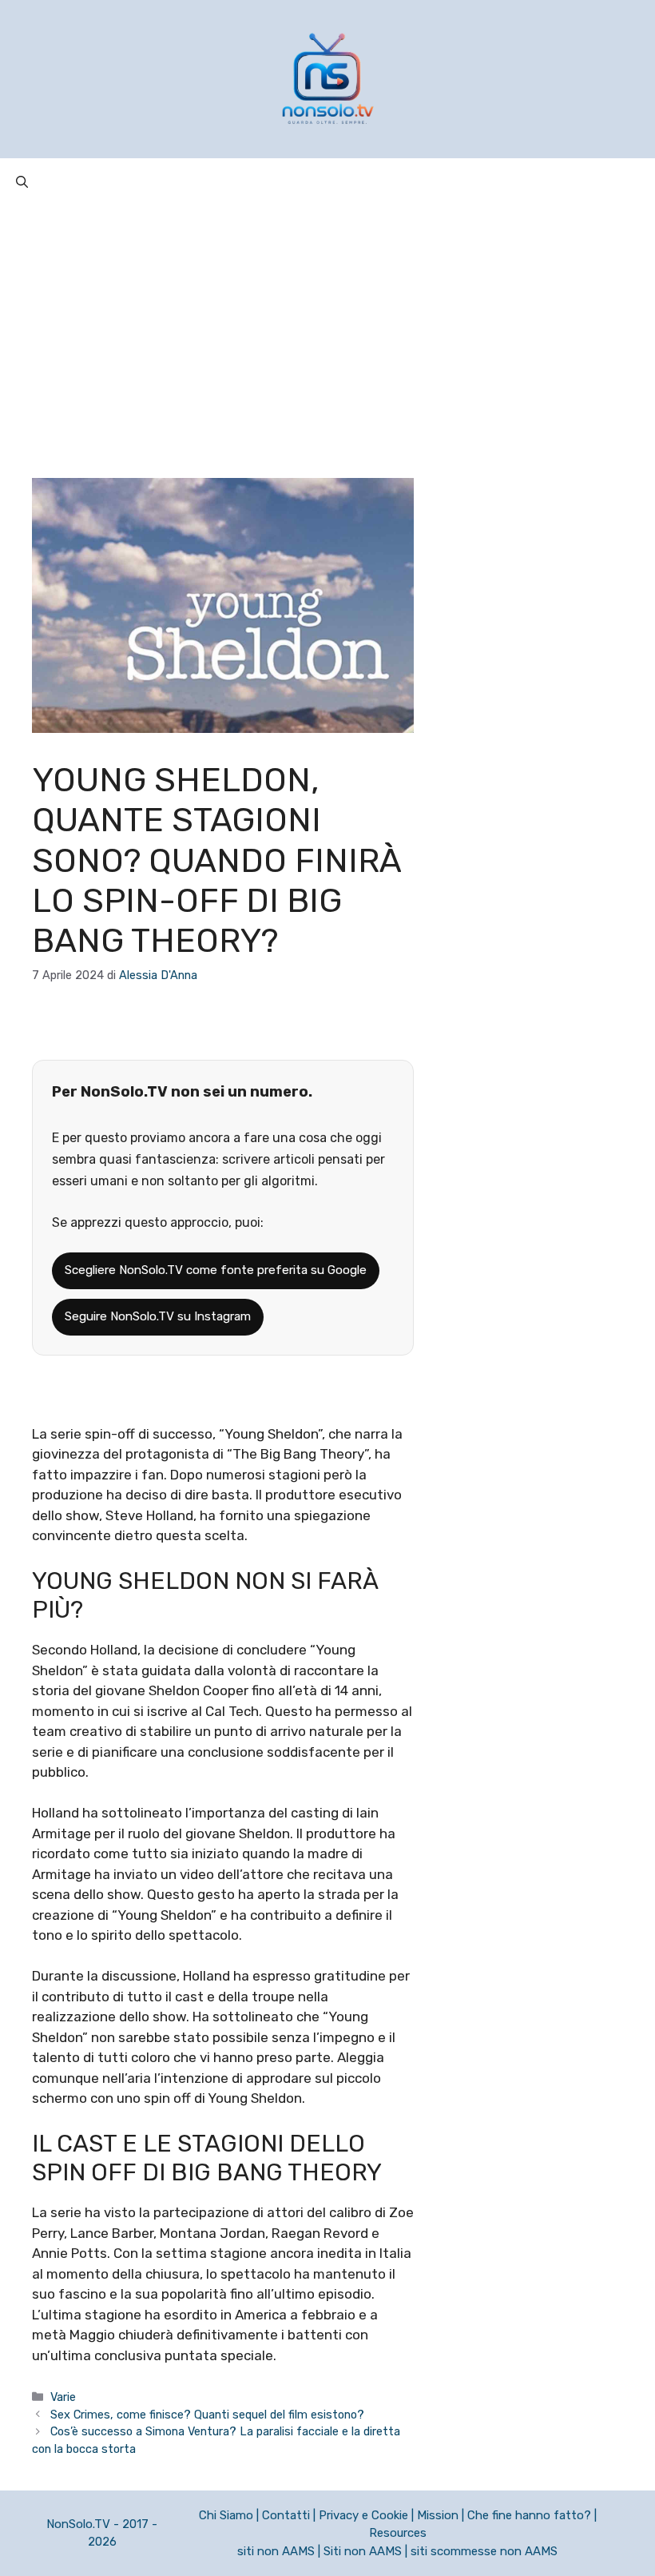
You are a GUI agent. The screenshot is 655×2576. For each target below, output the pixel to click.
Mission (438, 2515)
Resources (398, 2533)
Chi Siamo (226, 2515)
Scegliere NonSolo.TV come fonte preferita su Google (216, 1270)
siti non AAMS (276, 2551)
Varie (63, 2397)
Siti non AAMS (363, 2551)
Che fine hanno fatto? (529, 2515)
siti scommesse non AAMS (484, 2551)
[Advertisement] (327, 326)
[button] (22, 182)
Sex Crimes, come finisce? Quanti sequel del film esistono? (207, 2415)
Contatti (286, 2515)
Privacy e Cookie (363, 2515)
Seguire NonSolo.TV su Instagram (158, 1316)
